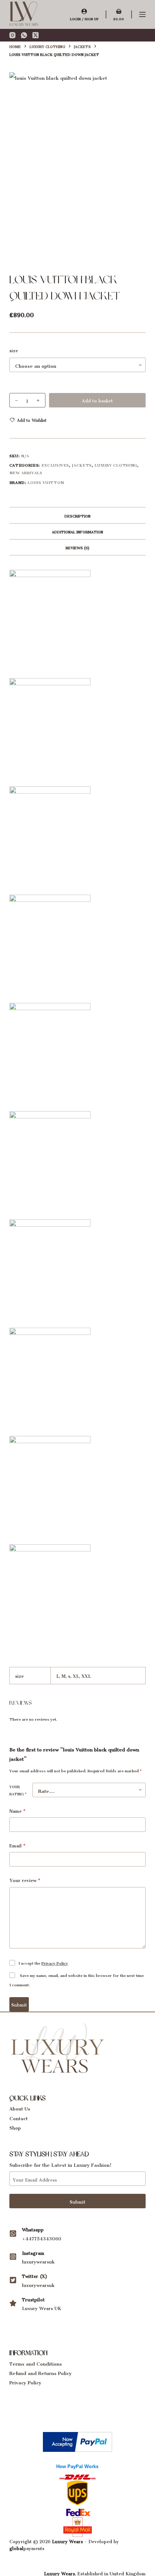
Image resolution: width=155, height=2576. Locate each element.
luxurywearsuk (38, 2261)
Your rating (18, 1790)
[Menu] (142, 14)
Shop (15, 2127)
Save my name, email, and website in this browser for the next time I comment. (77, 1979)
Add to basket (97, 400)
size (14, 350)
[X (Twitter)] (36, 35)
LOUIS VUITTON (46, 482)
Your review (25, 1880)
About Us (20, 2107)
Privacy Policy (55, 1962)
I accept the (43, 1962)
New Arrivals (26, 472)
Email (17, 1845)
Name (17, 1810)
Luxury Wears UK (42, 2307)
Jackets (82, 464)
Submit (19, 2004)
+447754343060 (42, 2238)
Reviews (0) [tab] (77, 547)
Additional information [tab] (77, 531)
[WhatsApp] (24, 35)
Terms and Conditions (36, 2363)
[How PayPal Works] (77, 2440)
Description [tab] (77, 515)
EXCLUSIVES (56, 464)
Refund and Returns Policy (41, 2372)
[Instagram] (12, 35)
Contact (19, 2117)
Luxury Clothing (116, 464)
